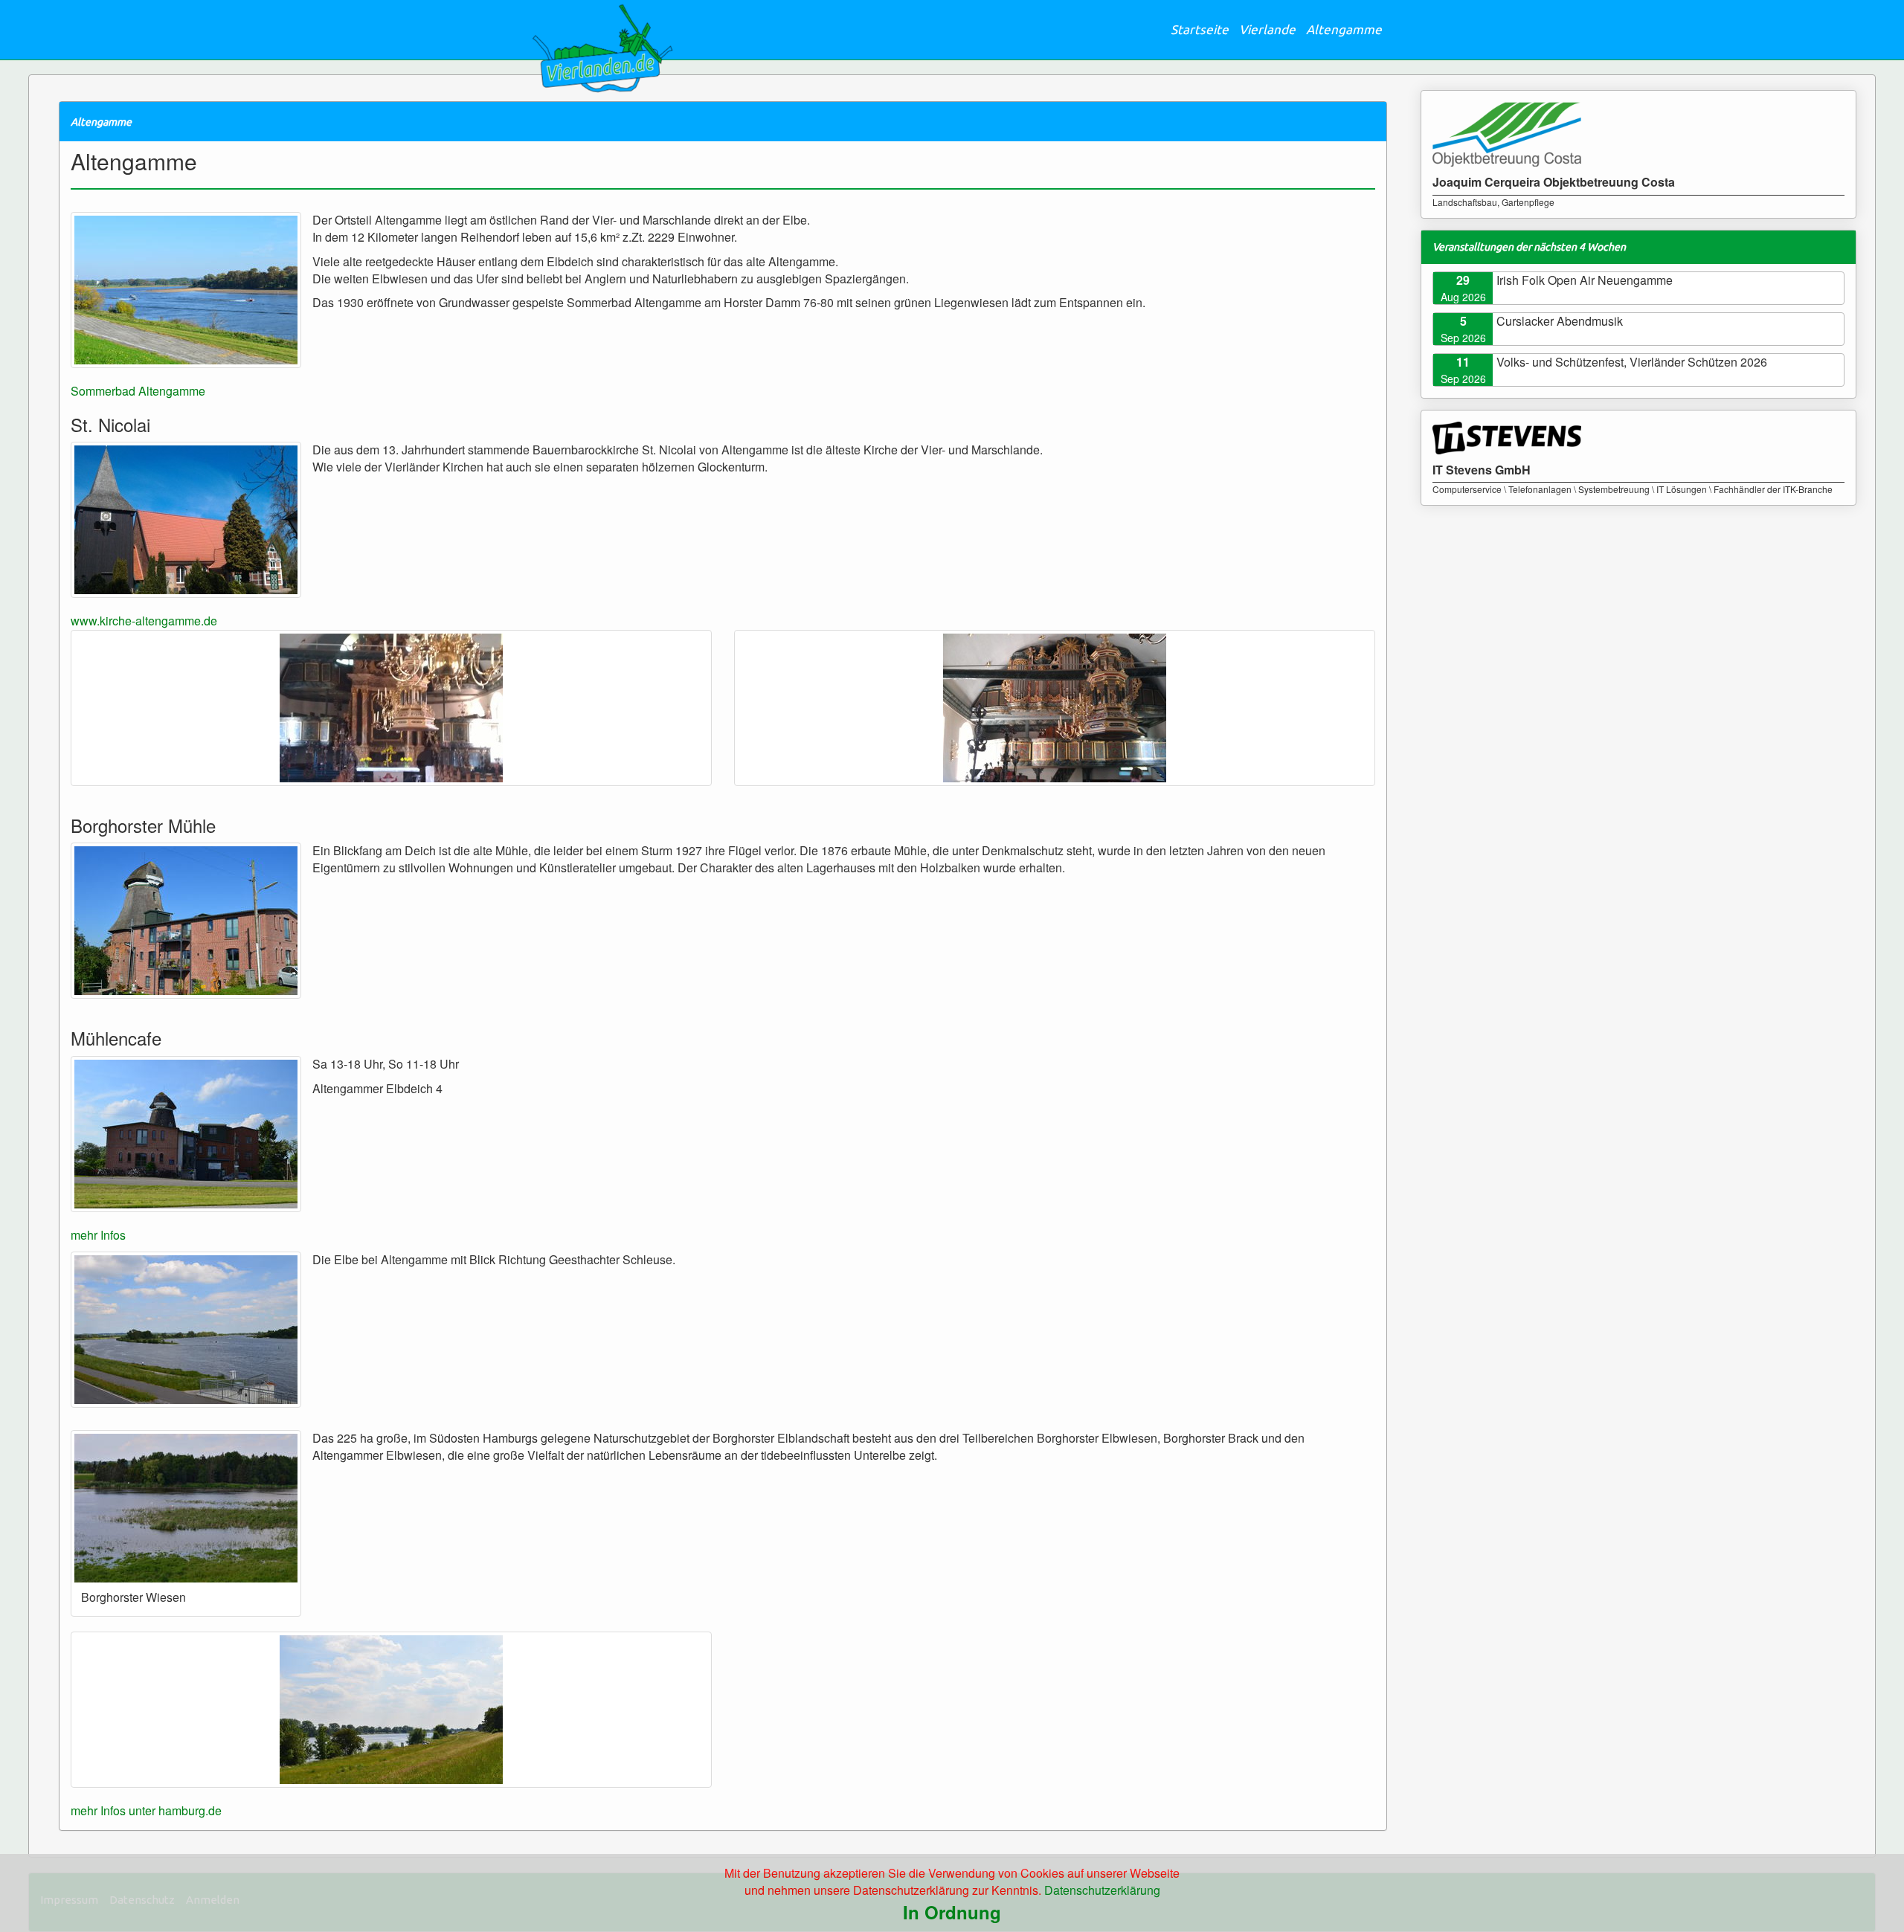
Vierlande (1267, 29)
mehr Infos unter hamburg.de (146, 1810)
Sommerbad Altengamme (138, 391)
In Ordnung (952, 1912)
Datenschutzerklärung (1102, 1890)
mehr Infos (98, 1235)
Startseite (1200, 29)
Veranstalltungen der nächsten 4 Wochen (1529, 247)
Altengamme (1344, 29)
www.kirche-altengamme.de (144, 621)
